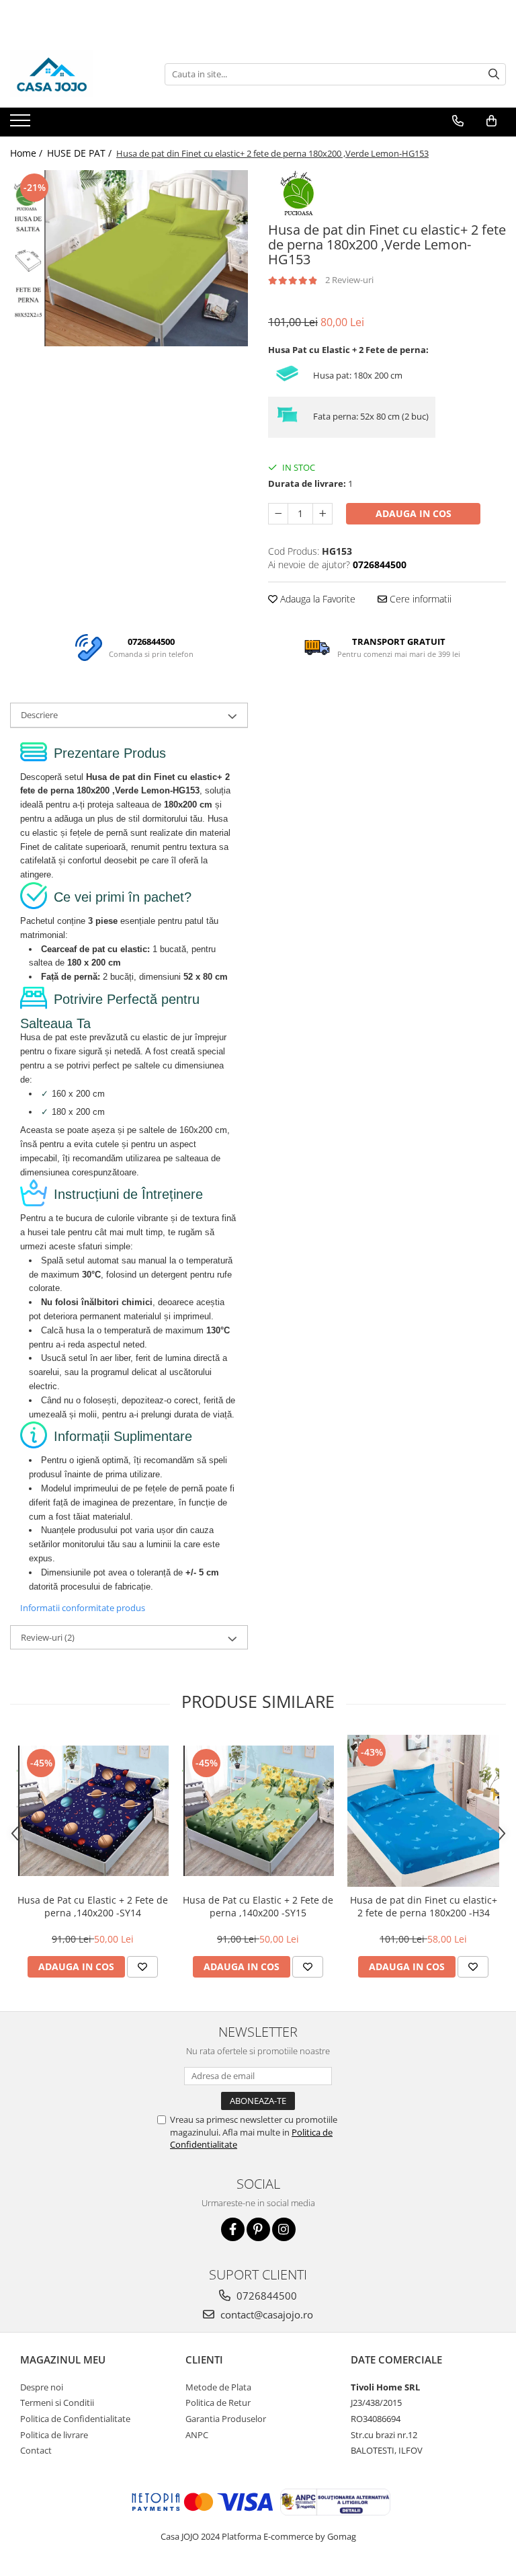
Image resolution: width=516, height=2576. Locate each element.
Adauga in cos (414, 513)
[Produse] (22, 124)
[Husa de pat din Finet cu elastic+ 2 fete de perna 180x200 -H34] (423, 1811)
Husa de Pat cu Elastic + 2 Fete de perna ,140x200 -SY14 (93, 1906)
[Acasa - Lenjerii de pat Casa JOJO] (77, 74)
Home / (28, 153)
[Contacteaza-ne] (458, 121)
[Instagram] (284, 2229)
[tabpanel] (129, 258)
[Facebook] (233, 2229)
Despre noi (42, 2387)
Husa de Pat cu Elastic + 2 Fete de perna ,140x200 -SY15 (258, 1906)
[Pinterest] (258, 2229)
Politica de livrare (54, 2435)
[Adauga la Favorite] (142, 1967)
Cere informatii (419, 599)
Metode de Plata (218, 2387)
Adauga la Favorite (316, 599)
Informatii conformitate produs (83, 1608)
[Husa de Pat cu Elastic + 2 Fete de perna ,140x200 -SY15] (258, 1811)
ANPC (197, 2435)
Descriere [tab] (39, 715)
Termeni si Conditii (57, 2403)
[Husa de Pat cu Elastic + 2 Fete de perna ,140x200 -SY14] (93, 1811)
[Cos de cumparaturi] (491, 121)
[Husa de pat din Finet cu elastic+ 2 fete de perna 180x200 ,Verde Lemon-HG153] (129, 258)
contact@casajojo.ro (265, 2314)
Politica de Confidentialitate (75, 2419)
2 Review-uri (349, 280)
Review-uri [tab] (48, 1637)
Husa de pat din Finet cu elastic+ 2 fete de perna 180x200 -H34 (424, 1906)
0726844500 (265, 2296)
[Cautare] (494, 74)
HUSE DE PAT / (81, 153)
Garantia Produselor (226, 2419)
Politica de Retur (218, 2403)
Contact (36, 2450)
